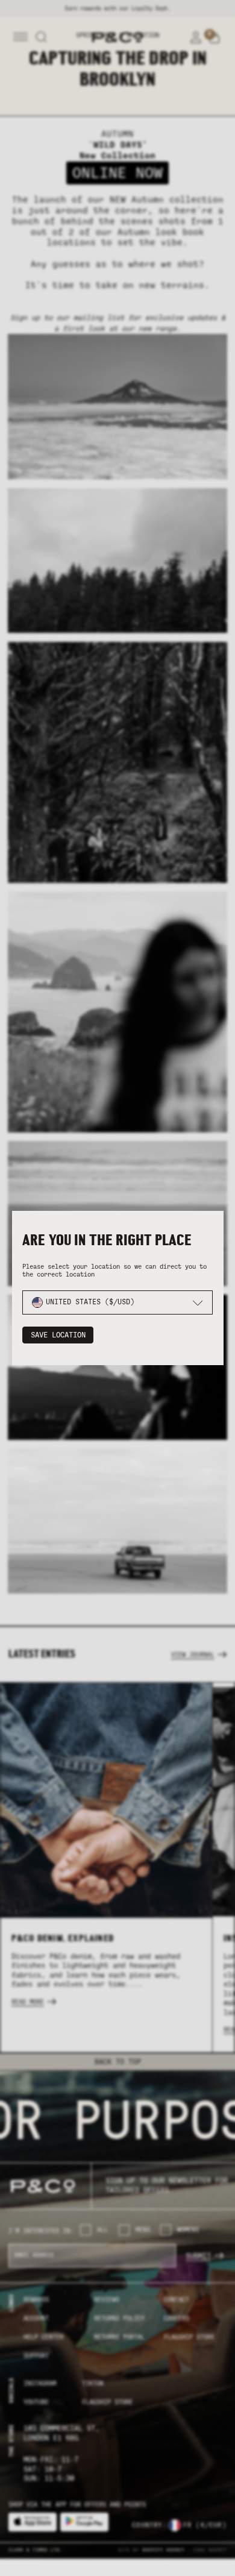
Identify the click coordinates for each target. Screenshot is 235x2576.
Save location (58, 1335)
